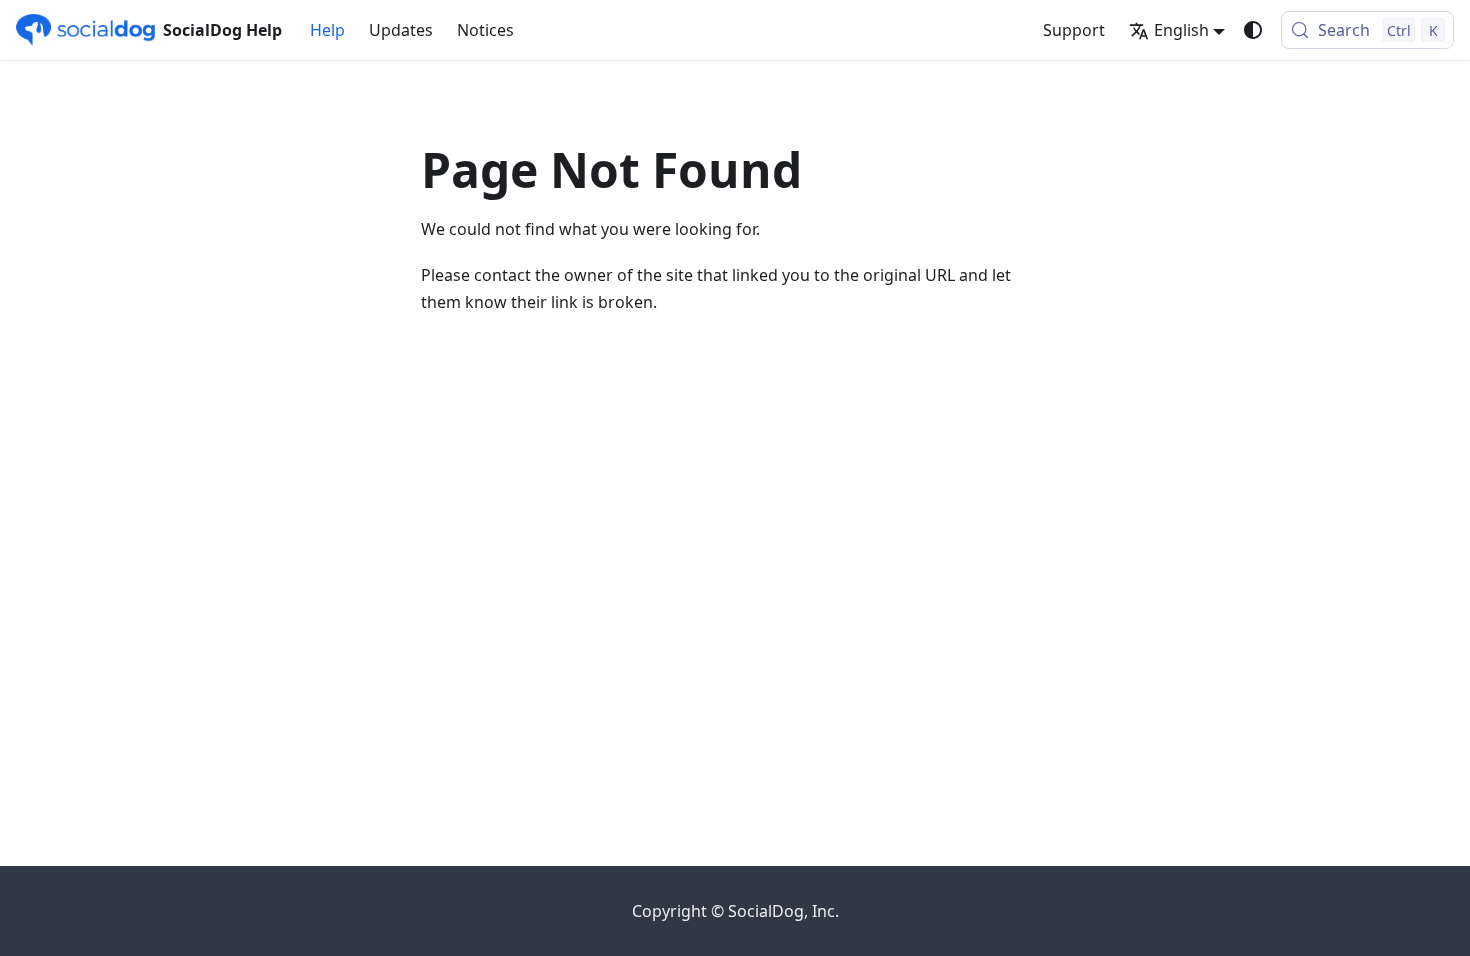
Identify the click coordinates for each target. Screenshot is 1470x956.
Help (327, 30)
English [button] (1181, 30)
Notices (485, 30)
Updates (401, 30)
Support (1074, 30)
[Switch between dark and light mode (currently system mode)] (1253, 30)
